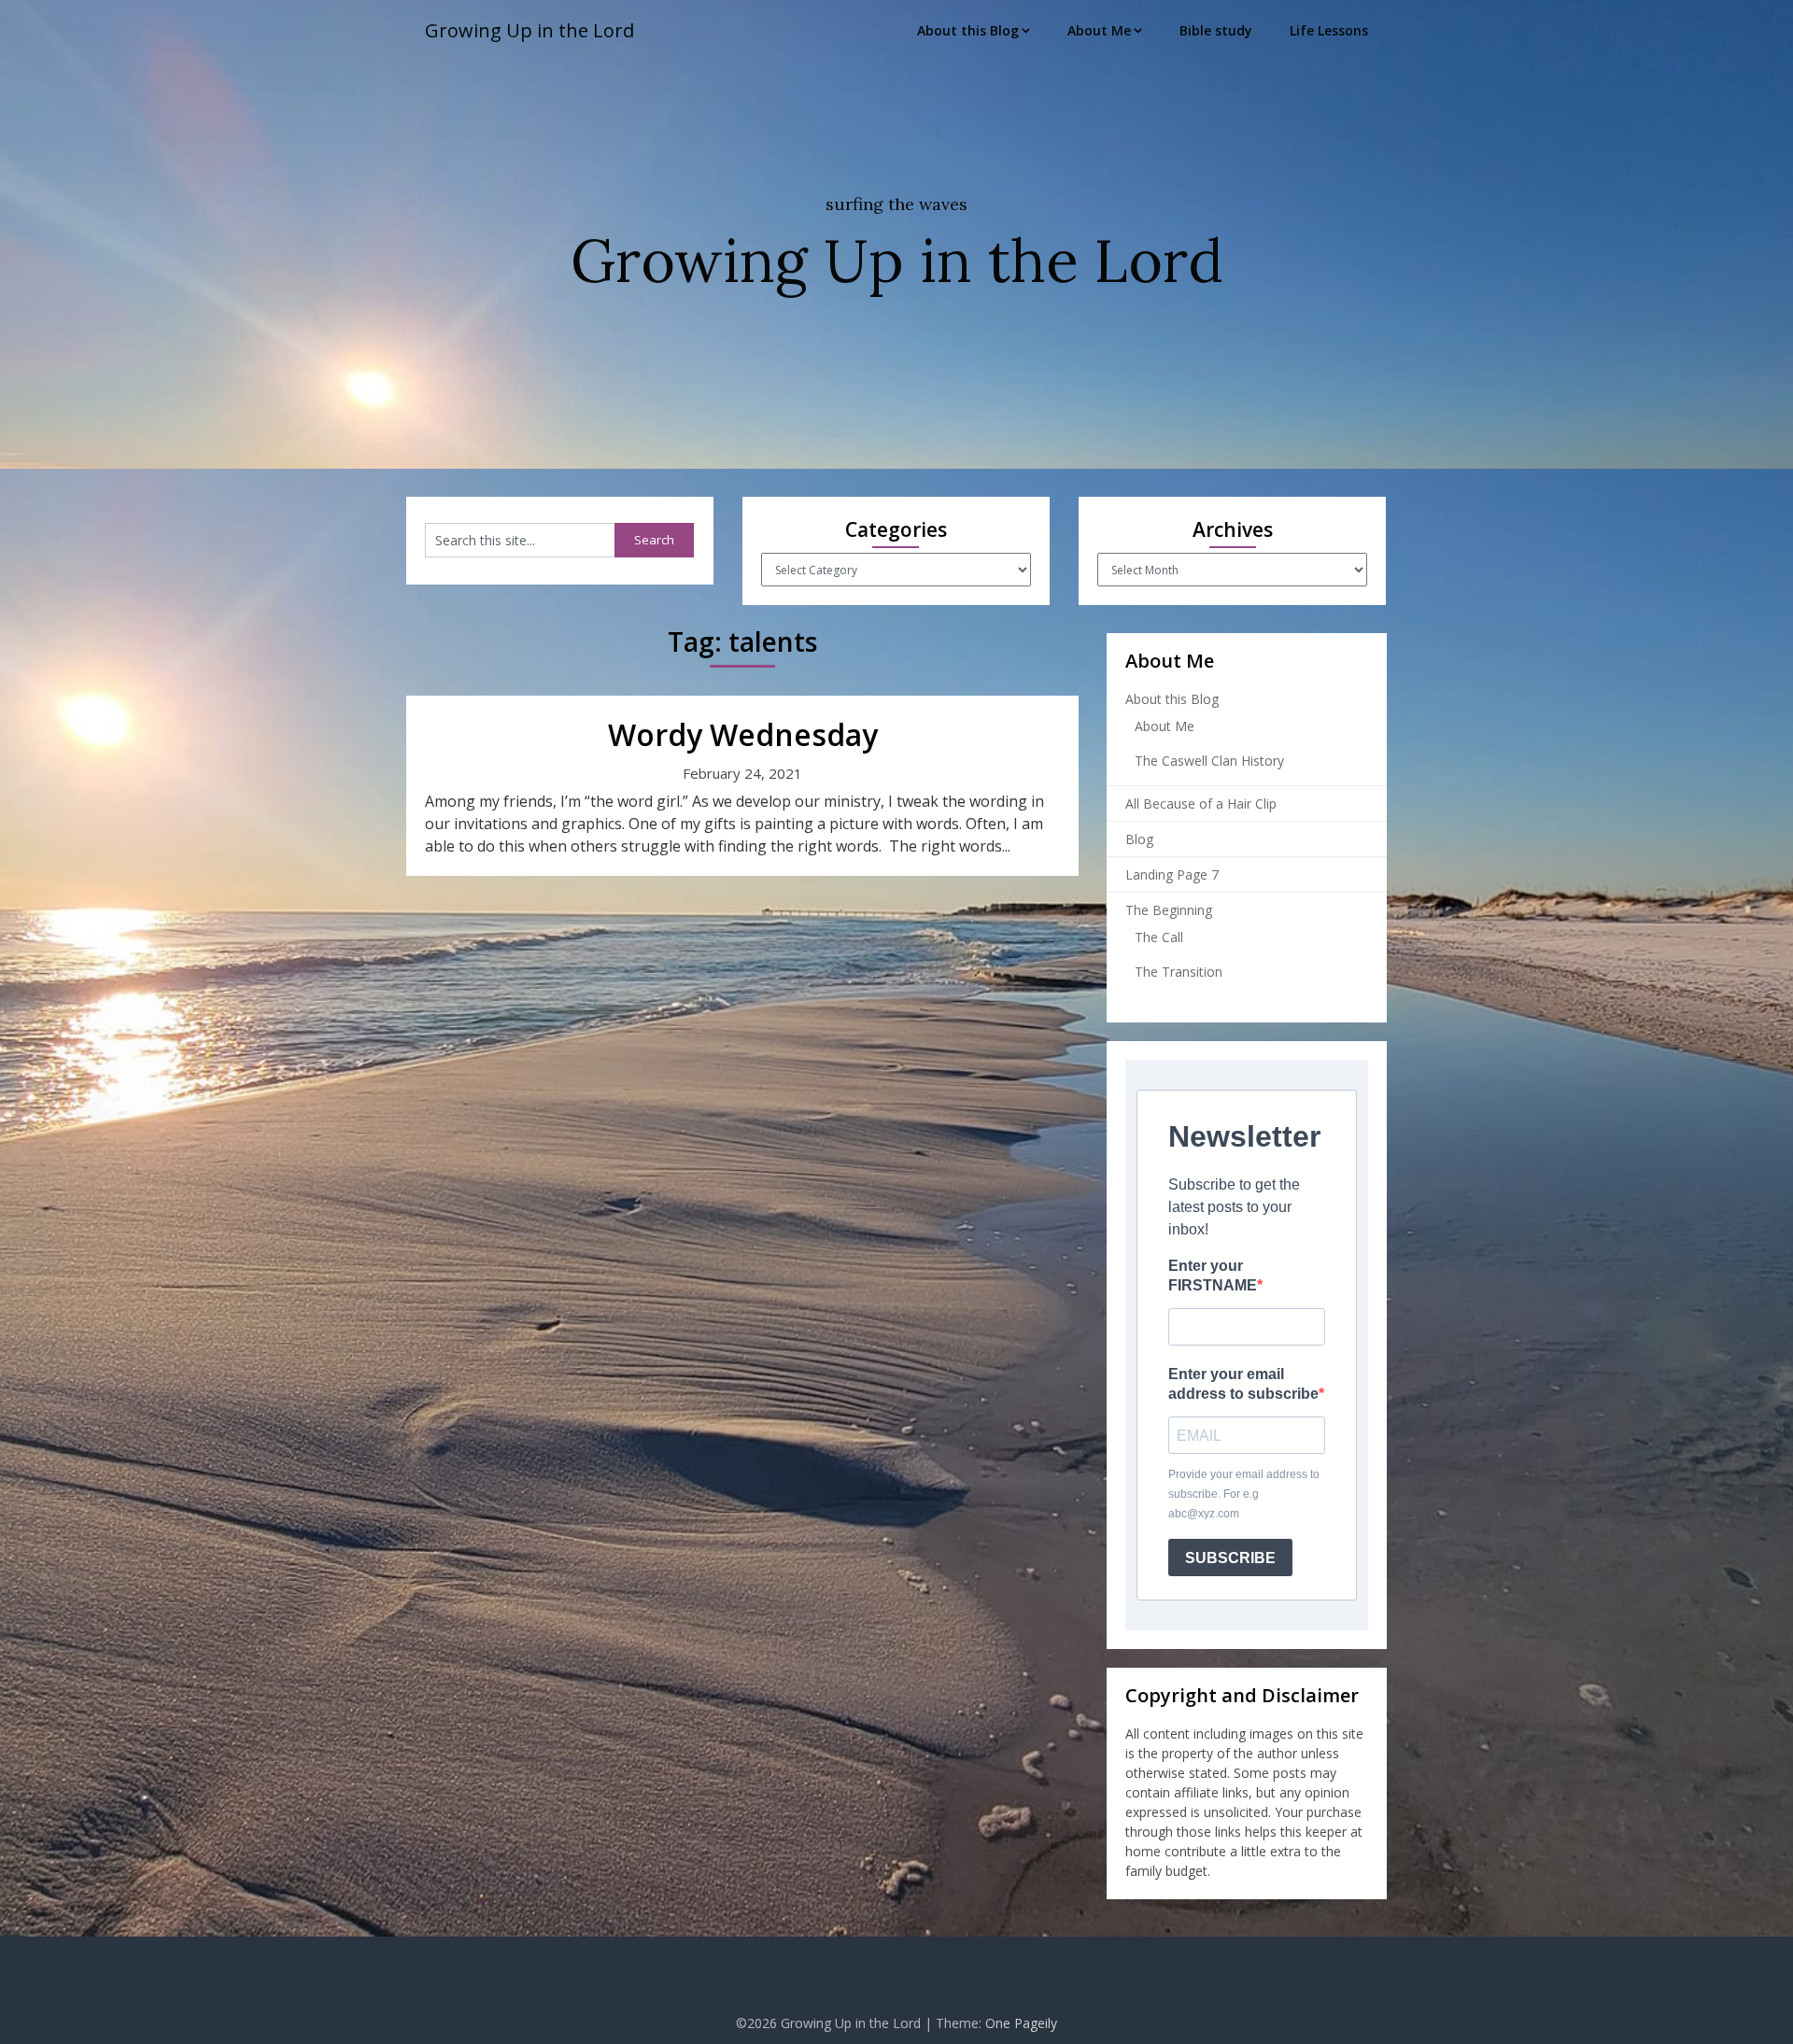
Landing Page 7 (1172, 874)
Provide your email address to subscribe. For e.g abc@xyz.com (1244, 1494)
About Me (1099, 30)
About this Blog (968, 30)
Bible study (1216, 30)
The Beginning (1169, 910)
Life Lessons (1329, 30)
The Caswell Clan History (1209, 761)
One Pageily (1021, 2023)
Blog (1139, 839)
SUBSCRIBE (1230, 1558)
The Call (1159, 937)
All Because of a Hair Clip (1201, 804)
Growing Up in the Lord (529, 30)
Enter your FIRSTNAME (1213, 1276)
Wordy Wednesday (743, 734)
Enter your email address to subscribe (1243, 1384)
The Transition (1179, 972)
